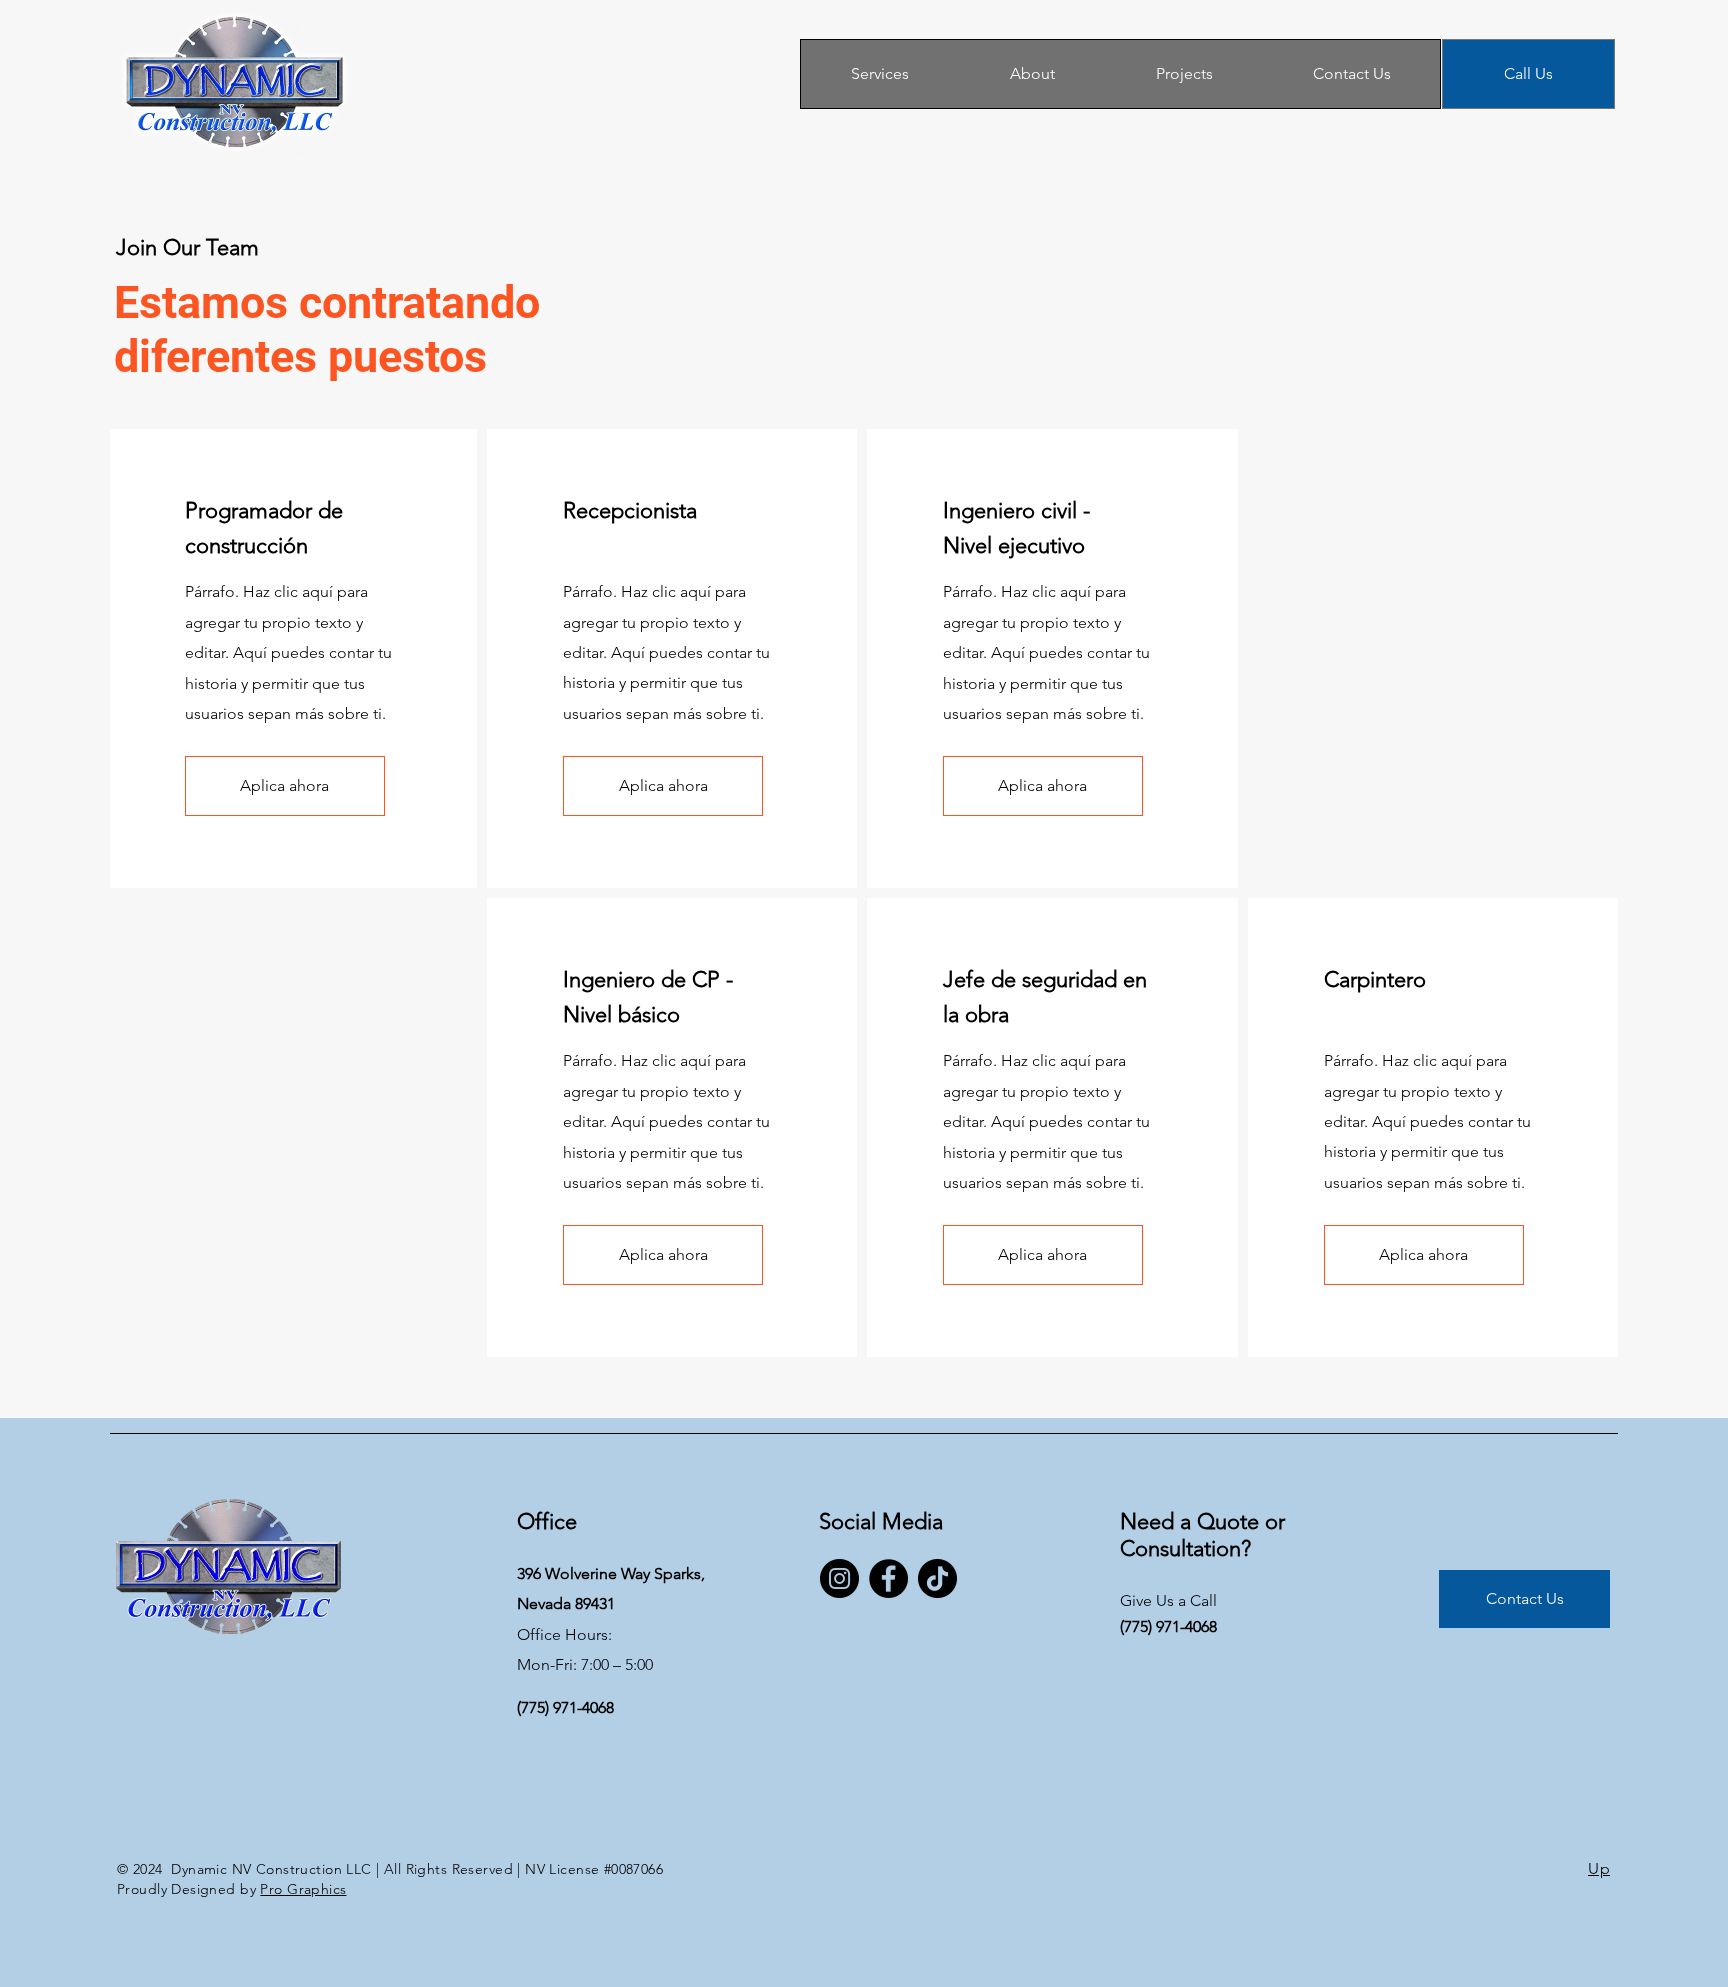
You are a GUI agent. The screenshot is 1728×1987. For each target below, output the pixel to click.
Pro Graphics (303, 1889)
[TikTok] (937, 1578)
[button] (285, 786)
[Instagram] (839, 1578)
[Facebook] (888, 1578)
